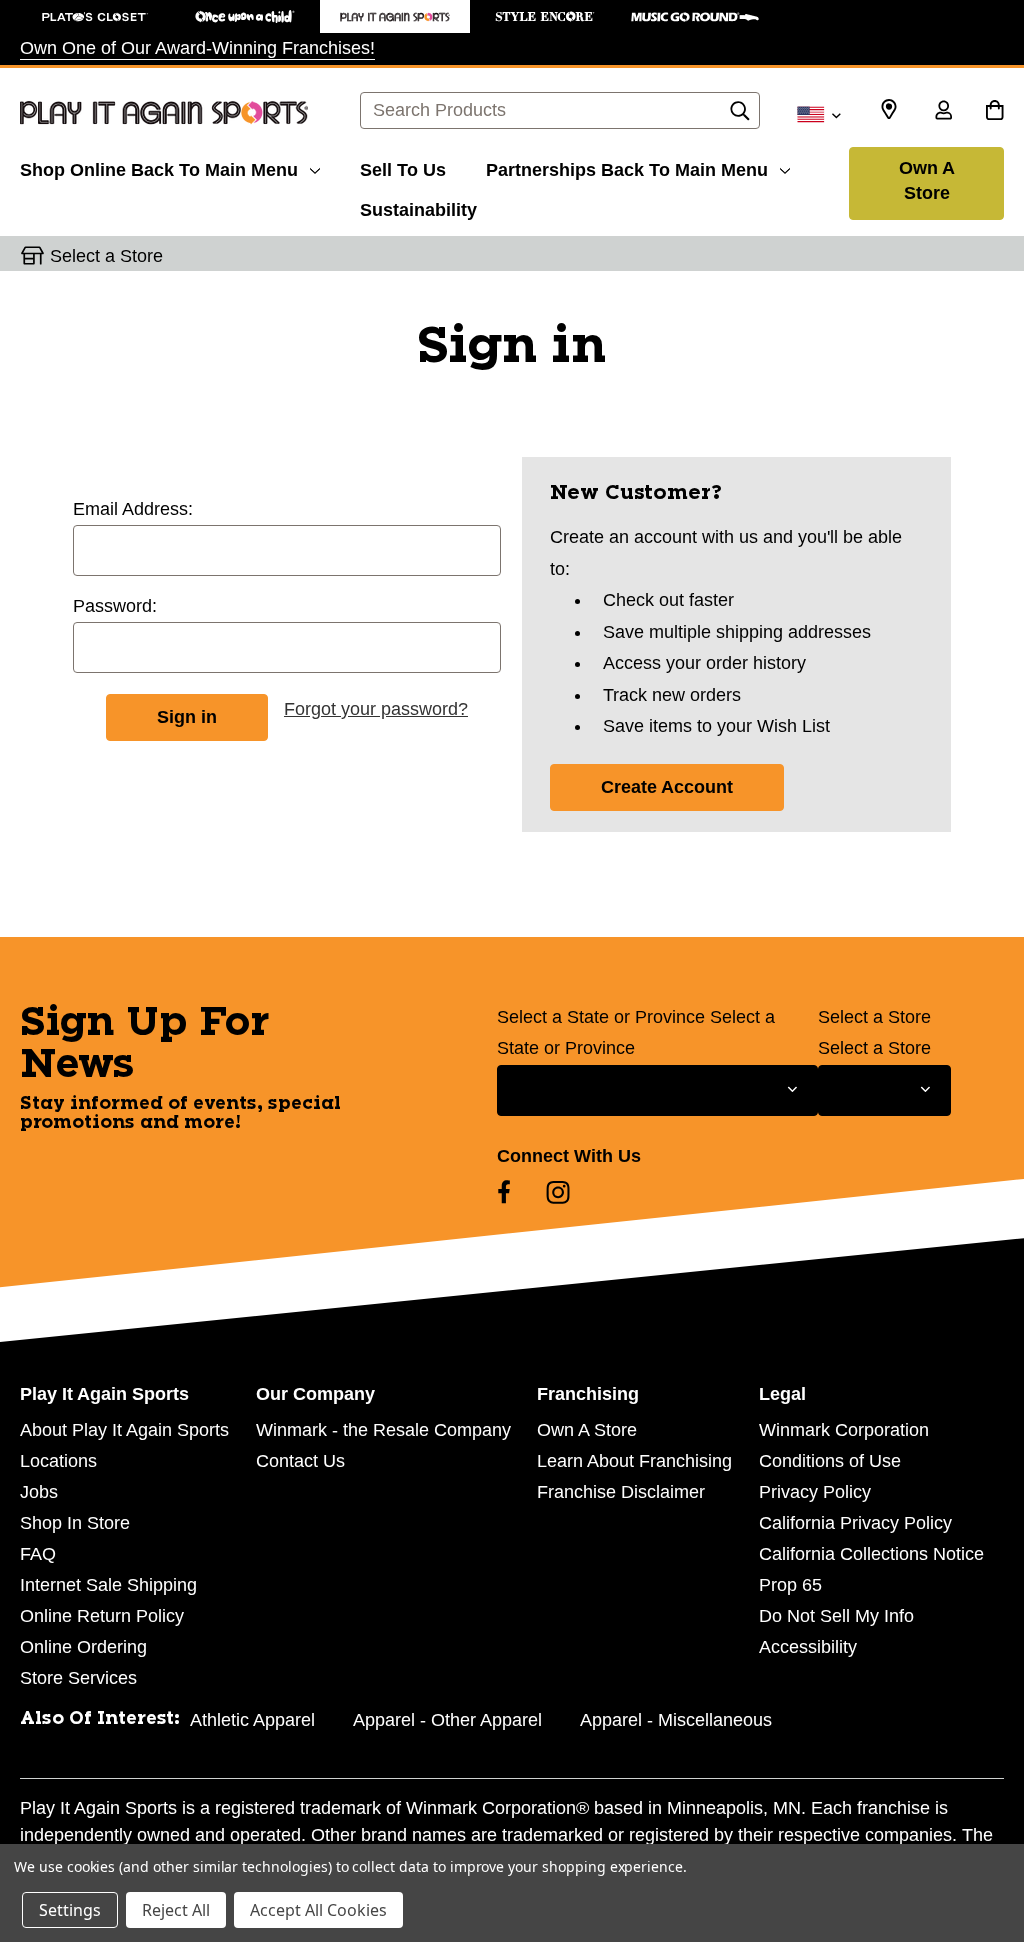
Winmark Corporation (844, 1430)
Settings (70, 1910)
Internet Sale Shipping (108, 1585)
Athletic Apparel (252, 1720)
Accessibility (808, 1647)
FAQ (38, 1554)
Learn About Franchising (634, 1461)
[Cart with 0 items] (994, 112)
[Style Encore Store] (545, 16)
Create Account (667, 787)
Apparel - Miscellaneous (676, 1720)
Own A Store (927, 180)
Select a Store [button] (106, 256)
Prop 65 (790, 1585)
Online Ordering (83, 1647)
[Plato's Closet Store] (95, 16)
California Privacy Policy (855, 1523)
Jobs (39, 1492)
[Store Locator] (889, 110)
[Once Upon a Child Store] (245, 16)
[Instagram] (558, 1192)
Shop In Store (75, 1523)
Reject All (176, 1910)
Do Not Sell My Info (836, 1616)
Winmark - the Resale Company (383, 1430)
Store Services (78, 1678)
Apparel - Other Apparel (447, 1720)
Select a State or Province (601, 1017)
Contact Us (300, 1461)
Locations (58, 1461)
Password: (115, 606)
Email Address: (133, 509)
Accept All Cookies (318, 1910)
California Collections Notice (871, 1554)
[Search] (740, 116)
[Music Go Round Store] (695, 16)
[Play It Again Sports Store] (395, 16)
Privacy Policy (815, 1492)
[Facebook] (504, 1192)
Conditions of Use (830, 1461)
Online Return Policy (102, 1616)
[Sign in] (943, 112)
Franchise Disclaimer (621, 1492)
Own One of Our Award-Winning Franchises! (197, 48)
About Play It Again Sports (124, 1430)
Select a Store (874, 1017)
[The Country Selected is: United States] (818, 113)
